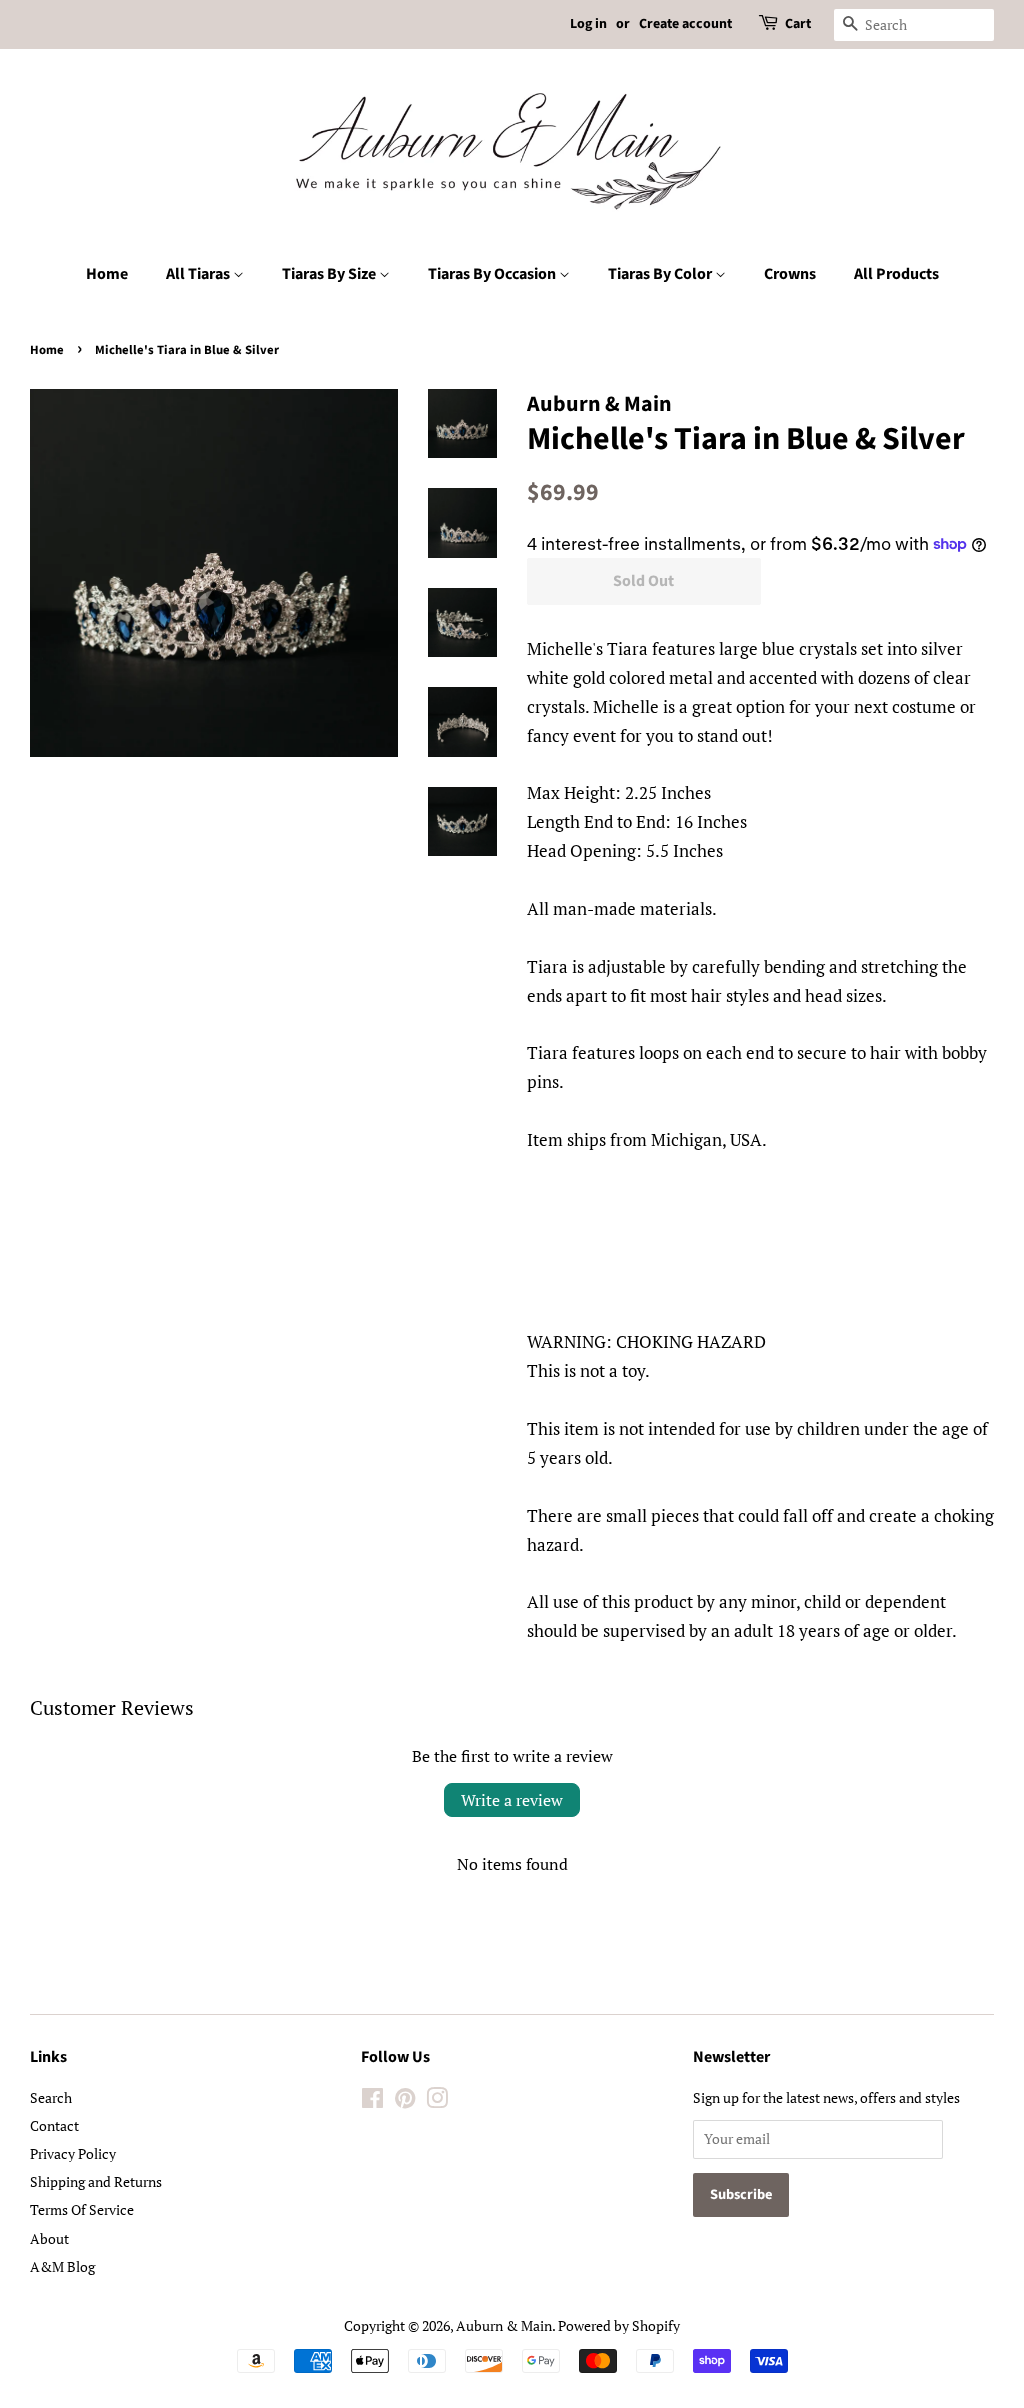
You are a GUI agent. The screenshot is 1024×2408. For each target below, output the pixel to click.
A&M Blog (62, 2266)
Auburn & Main (504, 2325)
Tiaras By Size (330, 274)
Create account (685, 24)
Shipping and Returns (96, 2181)
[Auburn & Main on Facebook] (372, 2101)
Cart (798, 24)
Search (51, 2097)
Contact (54, 2125)
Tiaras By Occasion (493, 274)
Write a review (512, 1800)
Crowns (790, 274)
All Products (896, 274)
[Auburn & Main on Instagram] (437, 2101)
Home (107, 274)
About (49, 2238)
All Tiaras (199, 274)
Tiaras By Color (661, 274)
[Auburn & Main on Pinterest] (405, 2101)
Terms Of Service (82, 2209)
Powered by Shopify (619, 2325)
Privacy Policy (73, 2153)
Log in (588, 24)
